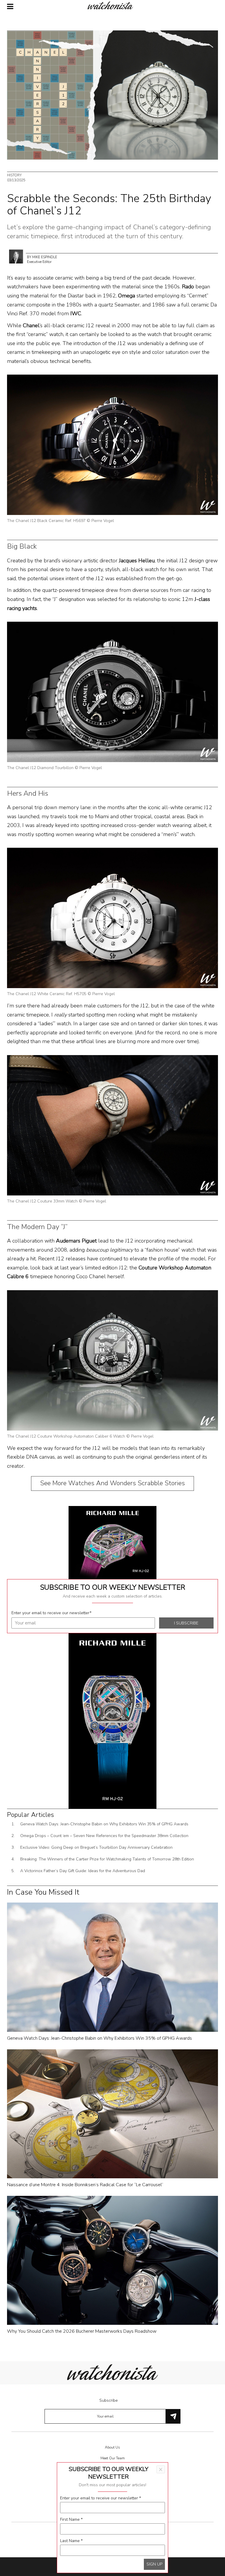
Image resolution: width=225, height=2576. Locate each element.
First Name (71, 2519)
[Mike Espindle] (16, 256)
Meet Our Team (113, 2458)
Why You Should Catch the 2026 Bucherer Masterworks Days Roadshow (82, 2331)
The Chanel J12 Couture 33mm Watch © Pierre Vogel (57, 1201)
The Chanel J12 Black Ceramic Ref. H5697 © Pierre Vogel (60, 521)
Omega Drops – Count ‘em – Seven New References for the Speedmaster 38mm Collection (104, 1836)
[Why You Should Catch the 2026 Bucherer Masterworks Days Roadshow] (112, 2260)
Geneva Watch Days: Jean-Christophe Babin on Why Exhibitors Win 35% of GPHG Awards (104, 1824)
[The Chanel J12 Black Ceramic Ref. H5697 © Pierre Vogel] (112, 445)
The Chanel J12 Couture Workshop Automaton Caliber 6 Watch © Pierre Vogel (80, 1436)
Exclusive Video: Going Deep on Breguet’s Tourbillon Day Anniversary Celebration (96, 1847)
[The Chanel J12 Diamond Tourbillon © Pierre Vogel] (112, 691)
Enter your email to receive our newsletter (51, 1613)
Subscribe (109, 2400)
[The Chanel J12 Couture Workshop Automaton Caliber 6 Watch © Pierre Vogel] (112, 1360)
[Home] (112, 5)
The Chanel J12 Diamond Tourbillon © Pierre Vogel (54, 768)
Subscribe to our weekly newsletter (113, 1587)
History (14, 175)
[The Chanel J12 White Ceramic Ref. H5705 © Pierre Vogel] (112, 918)
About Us (112, 2447)
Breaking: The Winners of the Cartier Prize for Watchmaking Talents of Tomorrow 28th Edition (107, 1859)
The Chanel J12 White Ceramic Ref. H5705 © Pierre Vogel (61, 994)
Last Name (71, 2541)
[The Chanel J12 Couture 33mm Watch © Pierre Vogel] (112, 1125)
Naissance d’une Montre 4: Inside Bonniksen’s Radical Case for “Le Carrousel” (85, 2185)
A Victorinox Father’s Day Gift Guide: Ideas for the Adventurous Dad (83, 1871)
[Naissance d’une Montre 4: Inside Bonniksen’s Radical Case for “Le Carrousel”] (112, 2114)
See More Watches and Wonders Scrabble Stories (112, 1483)
